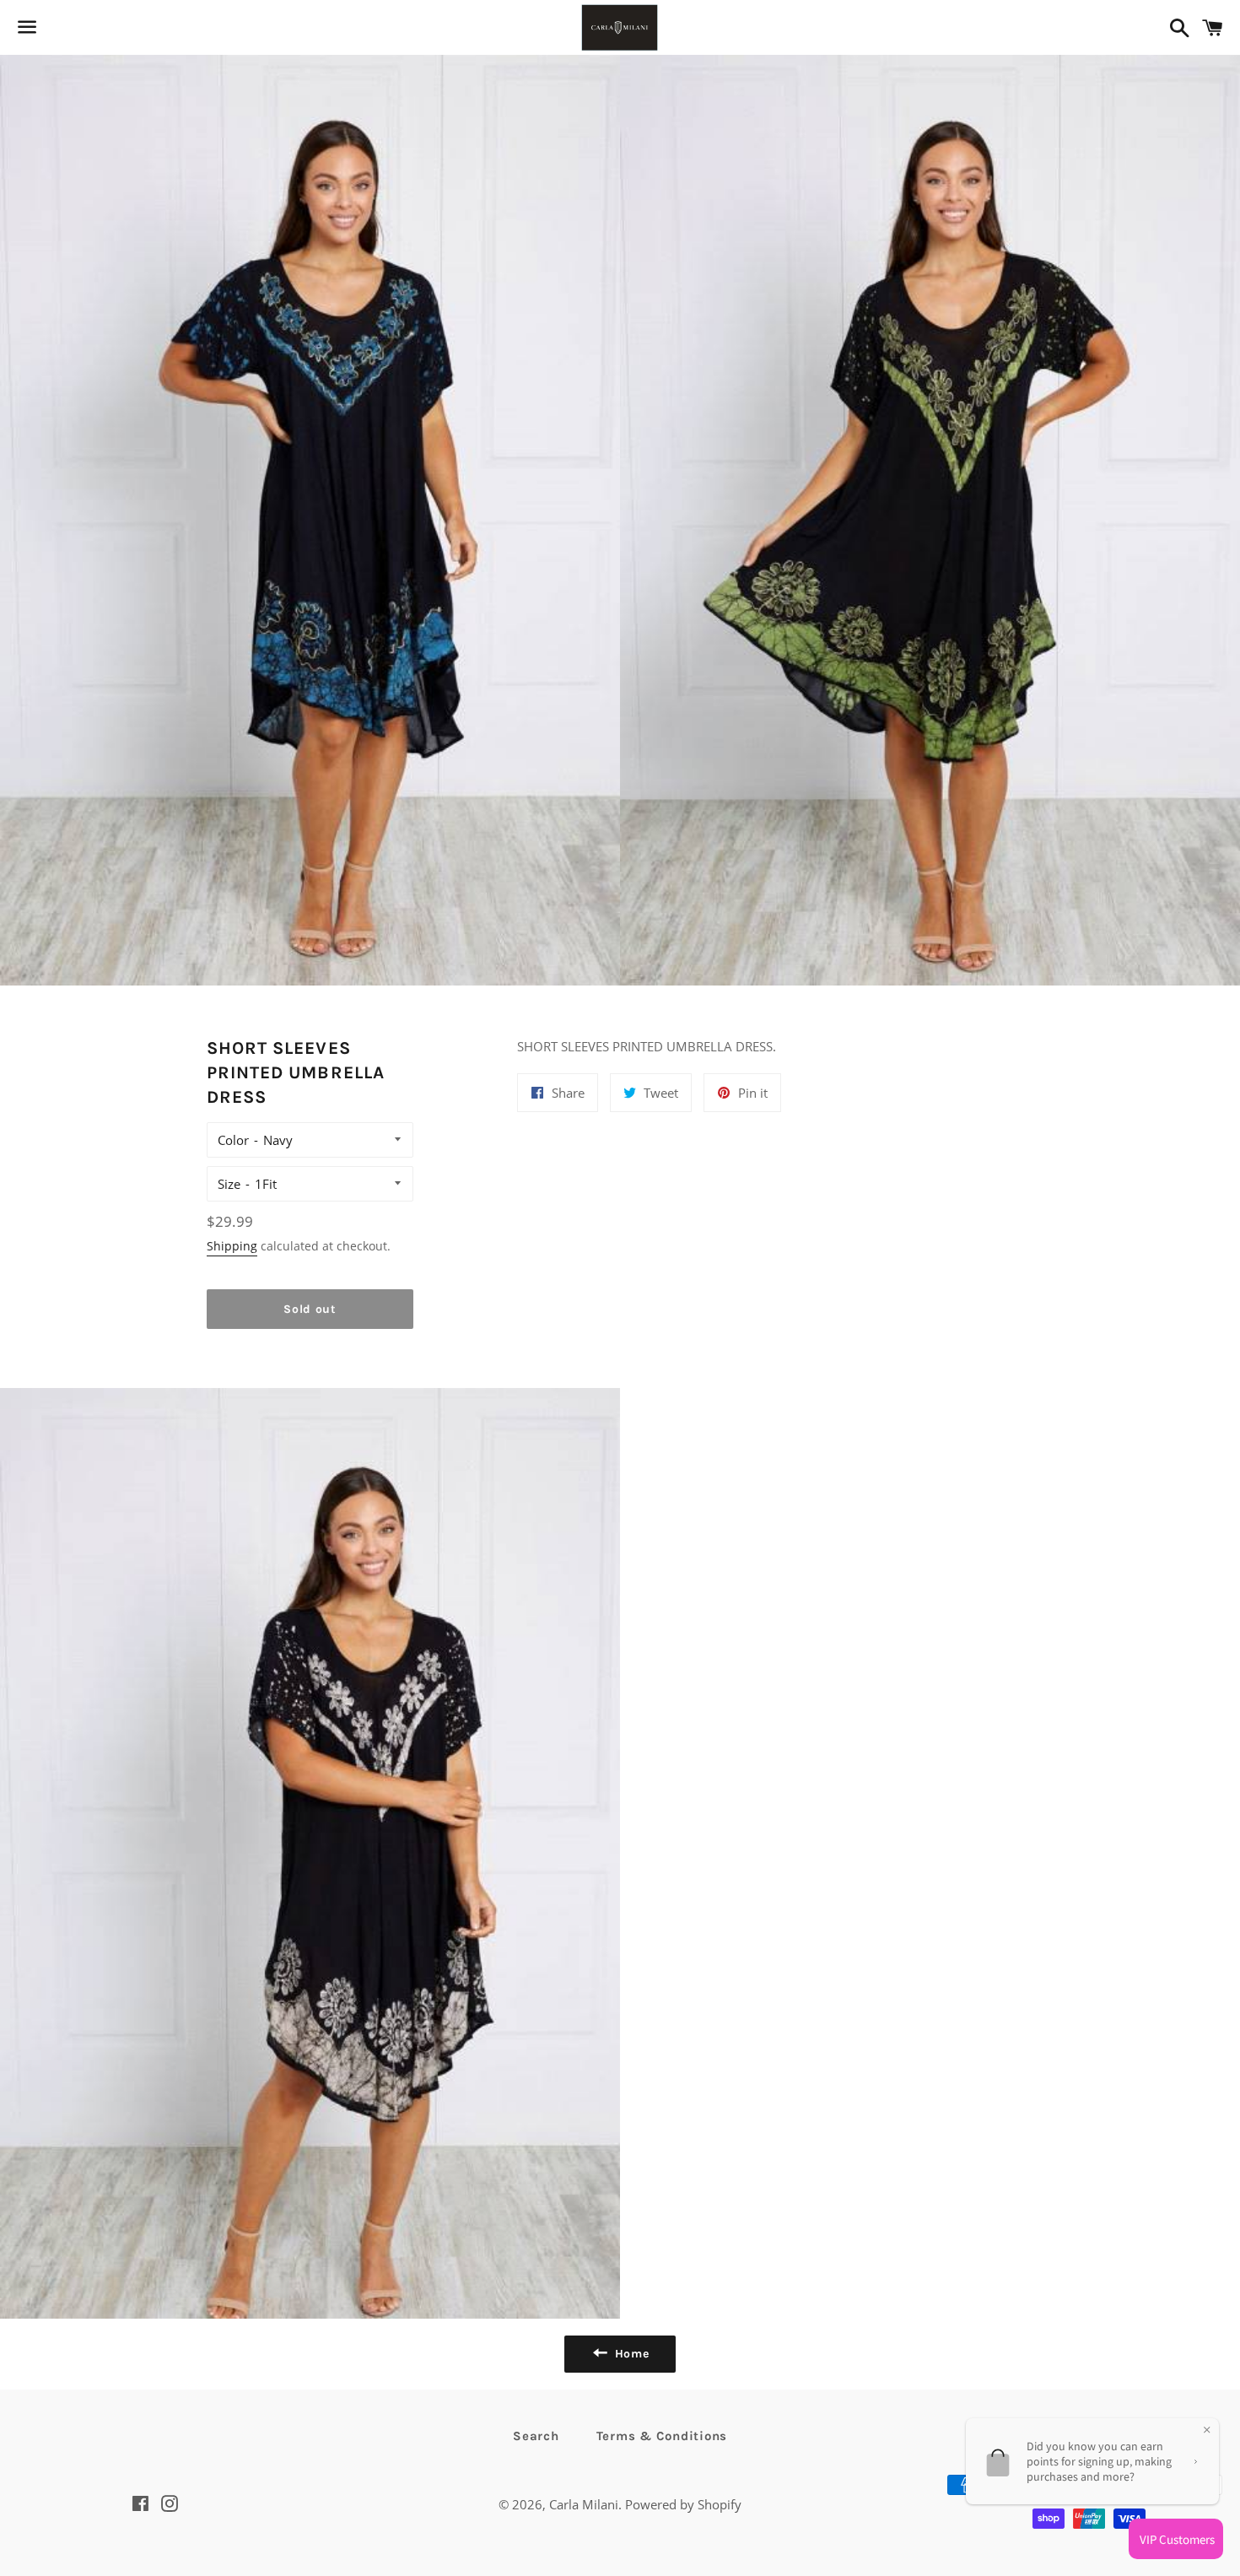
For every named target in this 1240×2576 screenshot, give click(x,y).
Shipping (232, 1246)
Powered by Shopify (683, 2504)
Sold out (310, 1309)
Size (229, 1184)
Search (536, 2436)
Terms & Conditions (662, 2436)
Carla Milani (584, 2504)
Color (233, 1140)
